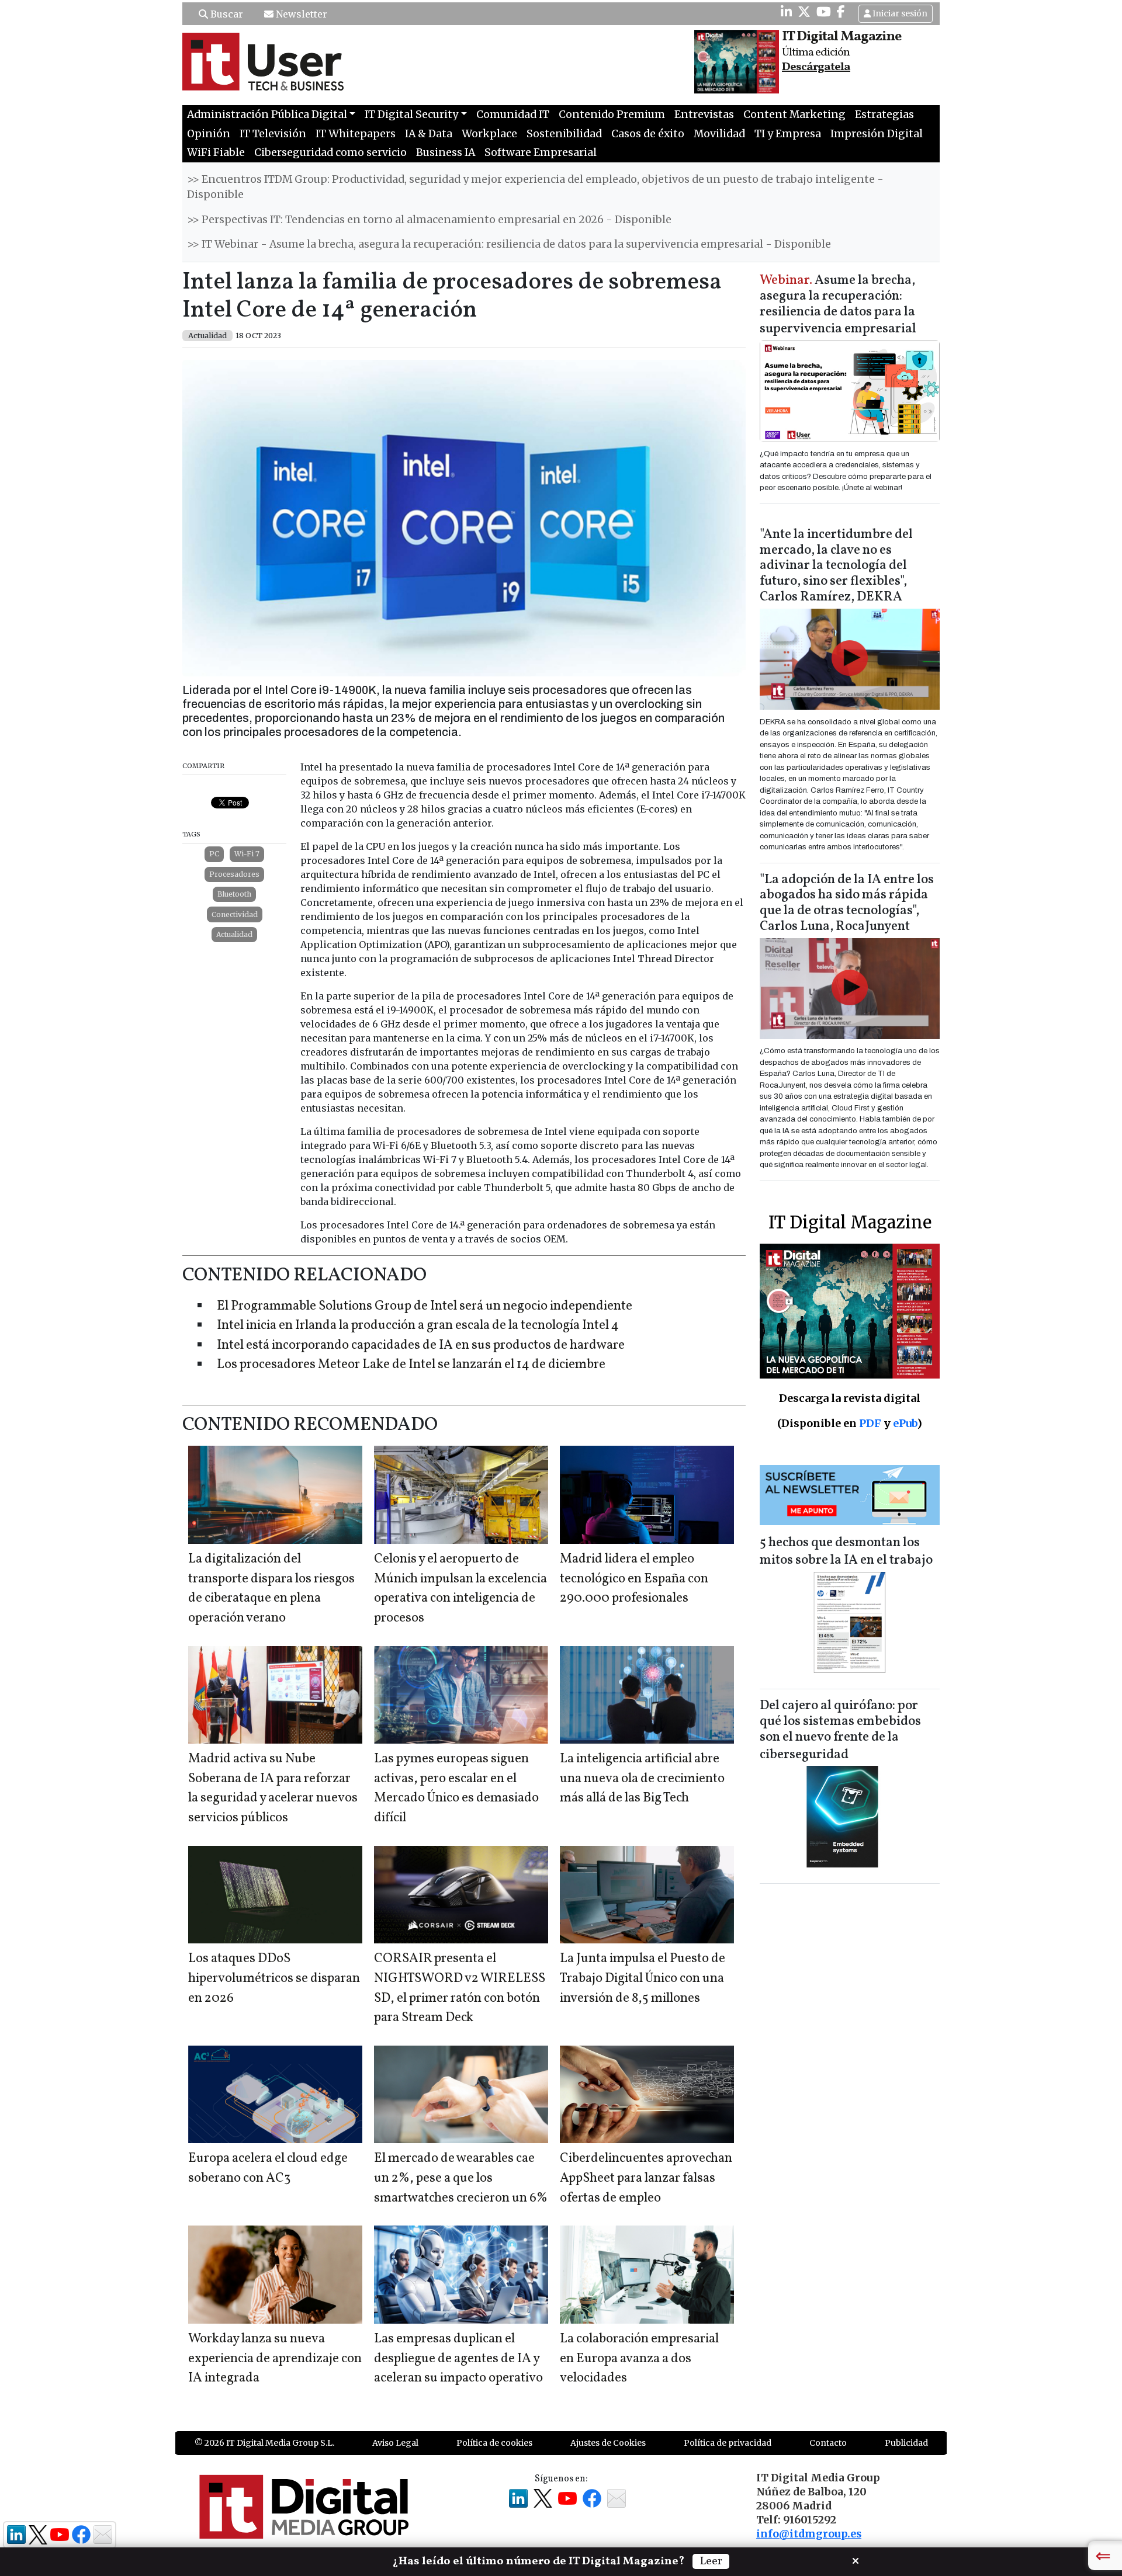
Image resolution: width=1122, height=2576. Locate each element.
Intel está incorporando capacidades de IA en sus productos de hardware (421, 1346)
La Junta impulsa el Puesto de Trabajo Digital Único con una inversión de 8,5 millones (643, 1978)
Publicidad (906, 2443)
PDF (870, 1423)
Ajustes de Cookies (608, 2443)
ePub (905, 1423)
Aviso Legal (395, 2443)
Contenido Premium (612, 114)
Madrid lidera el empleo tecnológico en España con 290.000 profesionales (634, 1579)
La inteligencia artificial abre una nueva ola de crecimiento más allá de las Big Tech (642, 1779)
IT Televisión (273, 134)
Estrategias (884, 114)
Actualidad (234, 934)
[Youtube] (824, 12)
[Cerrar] (856, 2560)
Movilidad (719, 134)
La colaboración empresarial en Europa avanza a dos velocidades (639, 2359)
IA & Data (429, 134)
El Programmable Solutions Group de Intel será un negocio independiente (425, 1306)
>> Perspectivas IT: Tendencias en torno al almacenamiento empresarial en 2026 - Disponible (429, 220)
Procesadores (234, 874)
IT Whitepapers (356, 134)
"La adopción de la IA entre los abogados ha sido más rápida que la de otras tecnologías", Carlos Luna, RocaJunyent (847, 904)
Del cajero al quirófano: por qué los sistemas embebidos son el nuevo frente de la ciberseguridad (840, 1730)
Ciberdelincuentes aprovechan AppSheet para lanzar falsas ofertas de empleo (646, 2178)
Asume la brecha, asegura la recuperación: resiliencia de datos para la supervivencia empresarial (838, 305)
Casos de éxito (648, 134)
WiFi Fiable (216, 152)
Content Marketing (794, 114)
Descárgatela (816, 67)
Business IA (446, 152)
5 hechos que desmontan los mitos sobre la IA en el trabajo (846, 1552)
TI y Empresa (788, 134)
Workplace (489, 134)
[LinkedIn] (786, 12)
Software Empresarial (541, 152)
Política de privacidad (728, 2443)
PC (214, 854)
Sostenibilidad (564, 134)
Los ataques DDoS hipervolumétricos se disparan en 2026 (274, 1978)
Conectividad (235, 914)
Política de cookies (494, 2443)
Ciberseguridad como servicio (330, 152)
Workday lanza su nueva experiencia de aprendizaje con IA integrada (275, 2359)
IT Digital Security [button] (411, 114)
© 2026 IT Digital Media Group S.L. (264, 2443)
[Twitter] (804, 12)
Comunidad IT (513, 114)
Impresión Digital (877, 134)
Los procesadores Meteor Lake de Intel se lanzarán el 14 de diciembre (411, 1365)
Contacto (828, 2443)
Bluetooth (234, 894)
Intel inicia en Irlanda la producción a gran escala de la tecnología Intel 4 (418, 1326)
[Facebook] (841, 12)
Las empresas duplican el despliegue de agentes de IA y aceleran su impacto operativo (458, 2359)
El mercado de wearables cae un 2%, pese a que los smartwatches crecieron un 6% (461, 2178)
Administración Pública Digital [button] (267, 114)
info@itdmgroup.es (809, 2534)
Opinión (209, 134)
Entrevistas (704, 114)
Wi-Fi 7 (247, 854)
